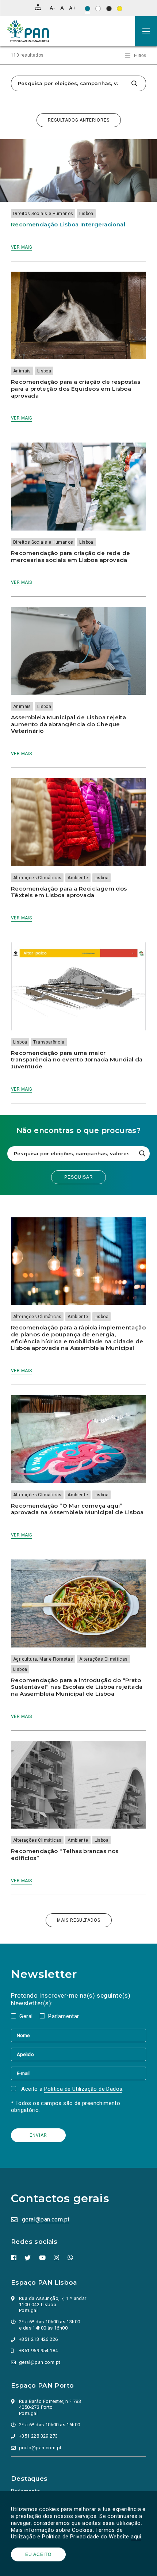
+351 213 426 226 (38, 2339)
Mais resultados (79, 1920)
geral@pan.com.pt (46, 2219)
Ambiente (78, 878)
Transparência (49, 1042)
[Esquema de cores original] (87, 9)
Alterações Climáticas (37, 878)
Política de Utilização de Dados (83, 2089)
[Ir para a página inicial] (28, 31)
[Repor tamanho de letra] (62, 8)
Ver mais (21, 247)
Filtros (140, 55)
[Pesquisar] (134, 83)
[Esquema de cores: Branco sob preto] (109, 9)
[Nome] (78, 2035)
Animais (22, 371)
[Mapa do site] (38, 7)
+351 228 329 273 (38, 2436)
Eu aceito (38, 2554)
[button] (146, 31)
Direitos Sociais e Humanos (43, 214)
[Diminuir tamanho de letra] (52, 8)
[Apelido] (78, 2054)
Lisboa (86, 214)
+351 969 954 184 (38, 2351)
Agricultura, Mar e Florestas (43, 1659)
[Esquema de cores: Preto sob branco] (98, 9)
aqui (136, 2537)
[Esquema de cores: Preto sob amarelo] (120, 9)
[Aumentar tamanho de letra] (72, 8)
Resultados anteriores (79, 120)
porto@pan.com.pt (40, 2448)
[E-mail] (78, 2073)
